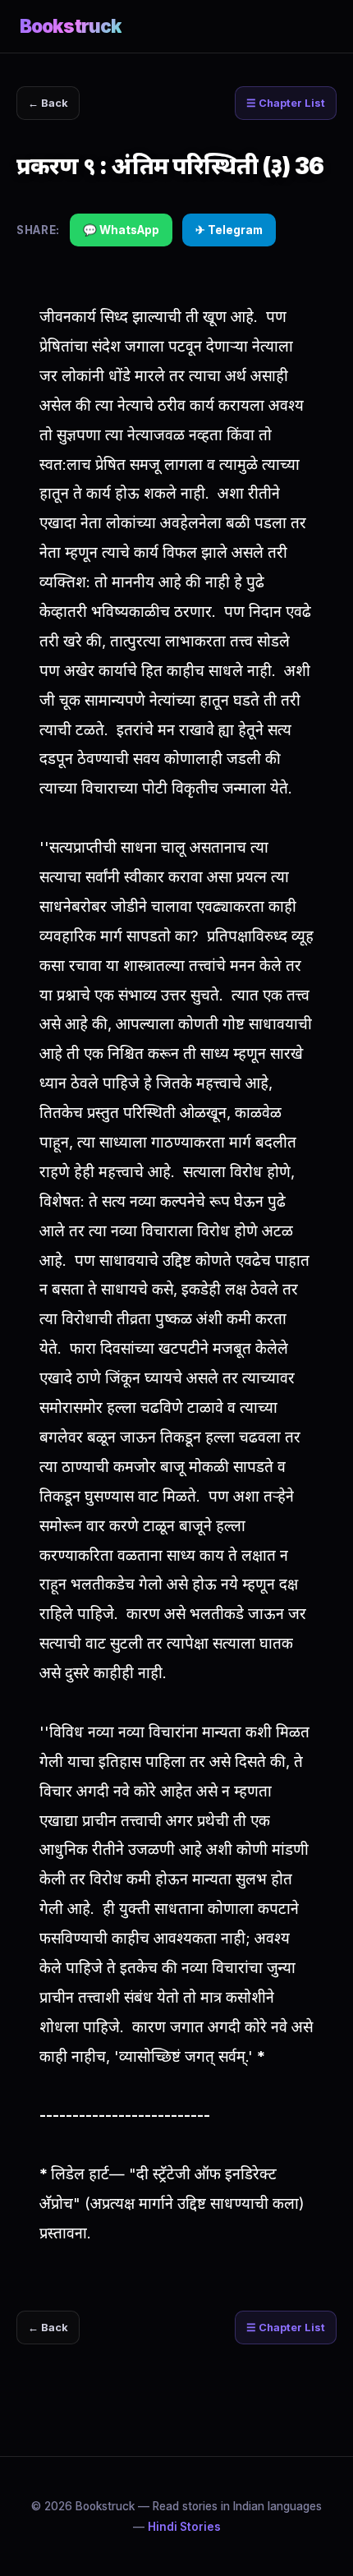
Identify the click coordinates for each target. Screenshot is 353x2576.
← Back (48, 103)
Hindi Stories (184, 2527)
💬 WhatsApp (121, 230)
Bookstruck (71, 26)
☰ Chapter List (286, 103)
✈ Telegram (229, 230)
